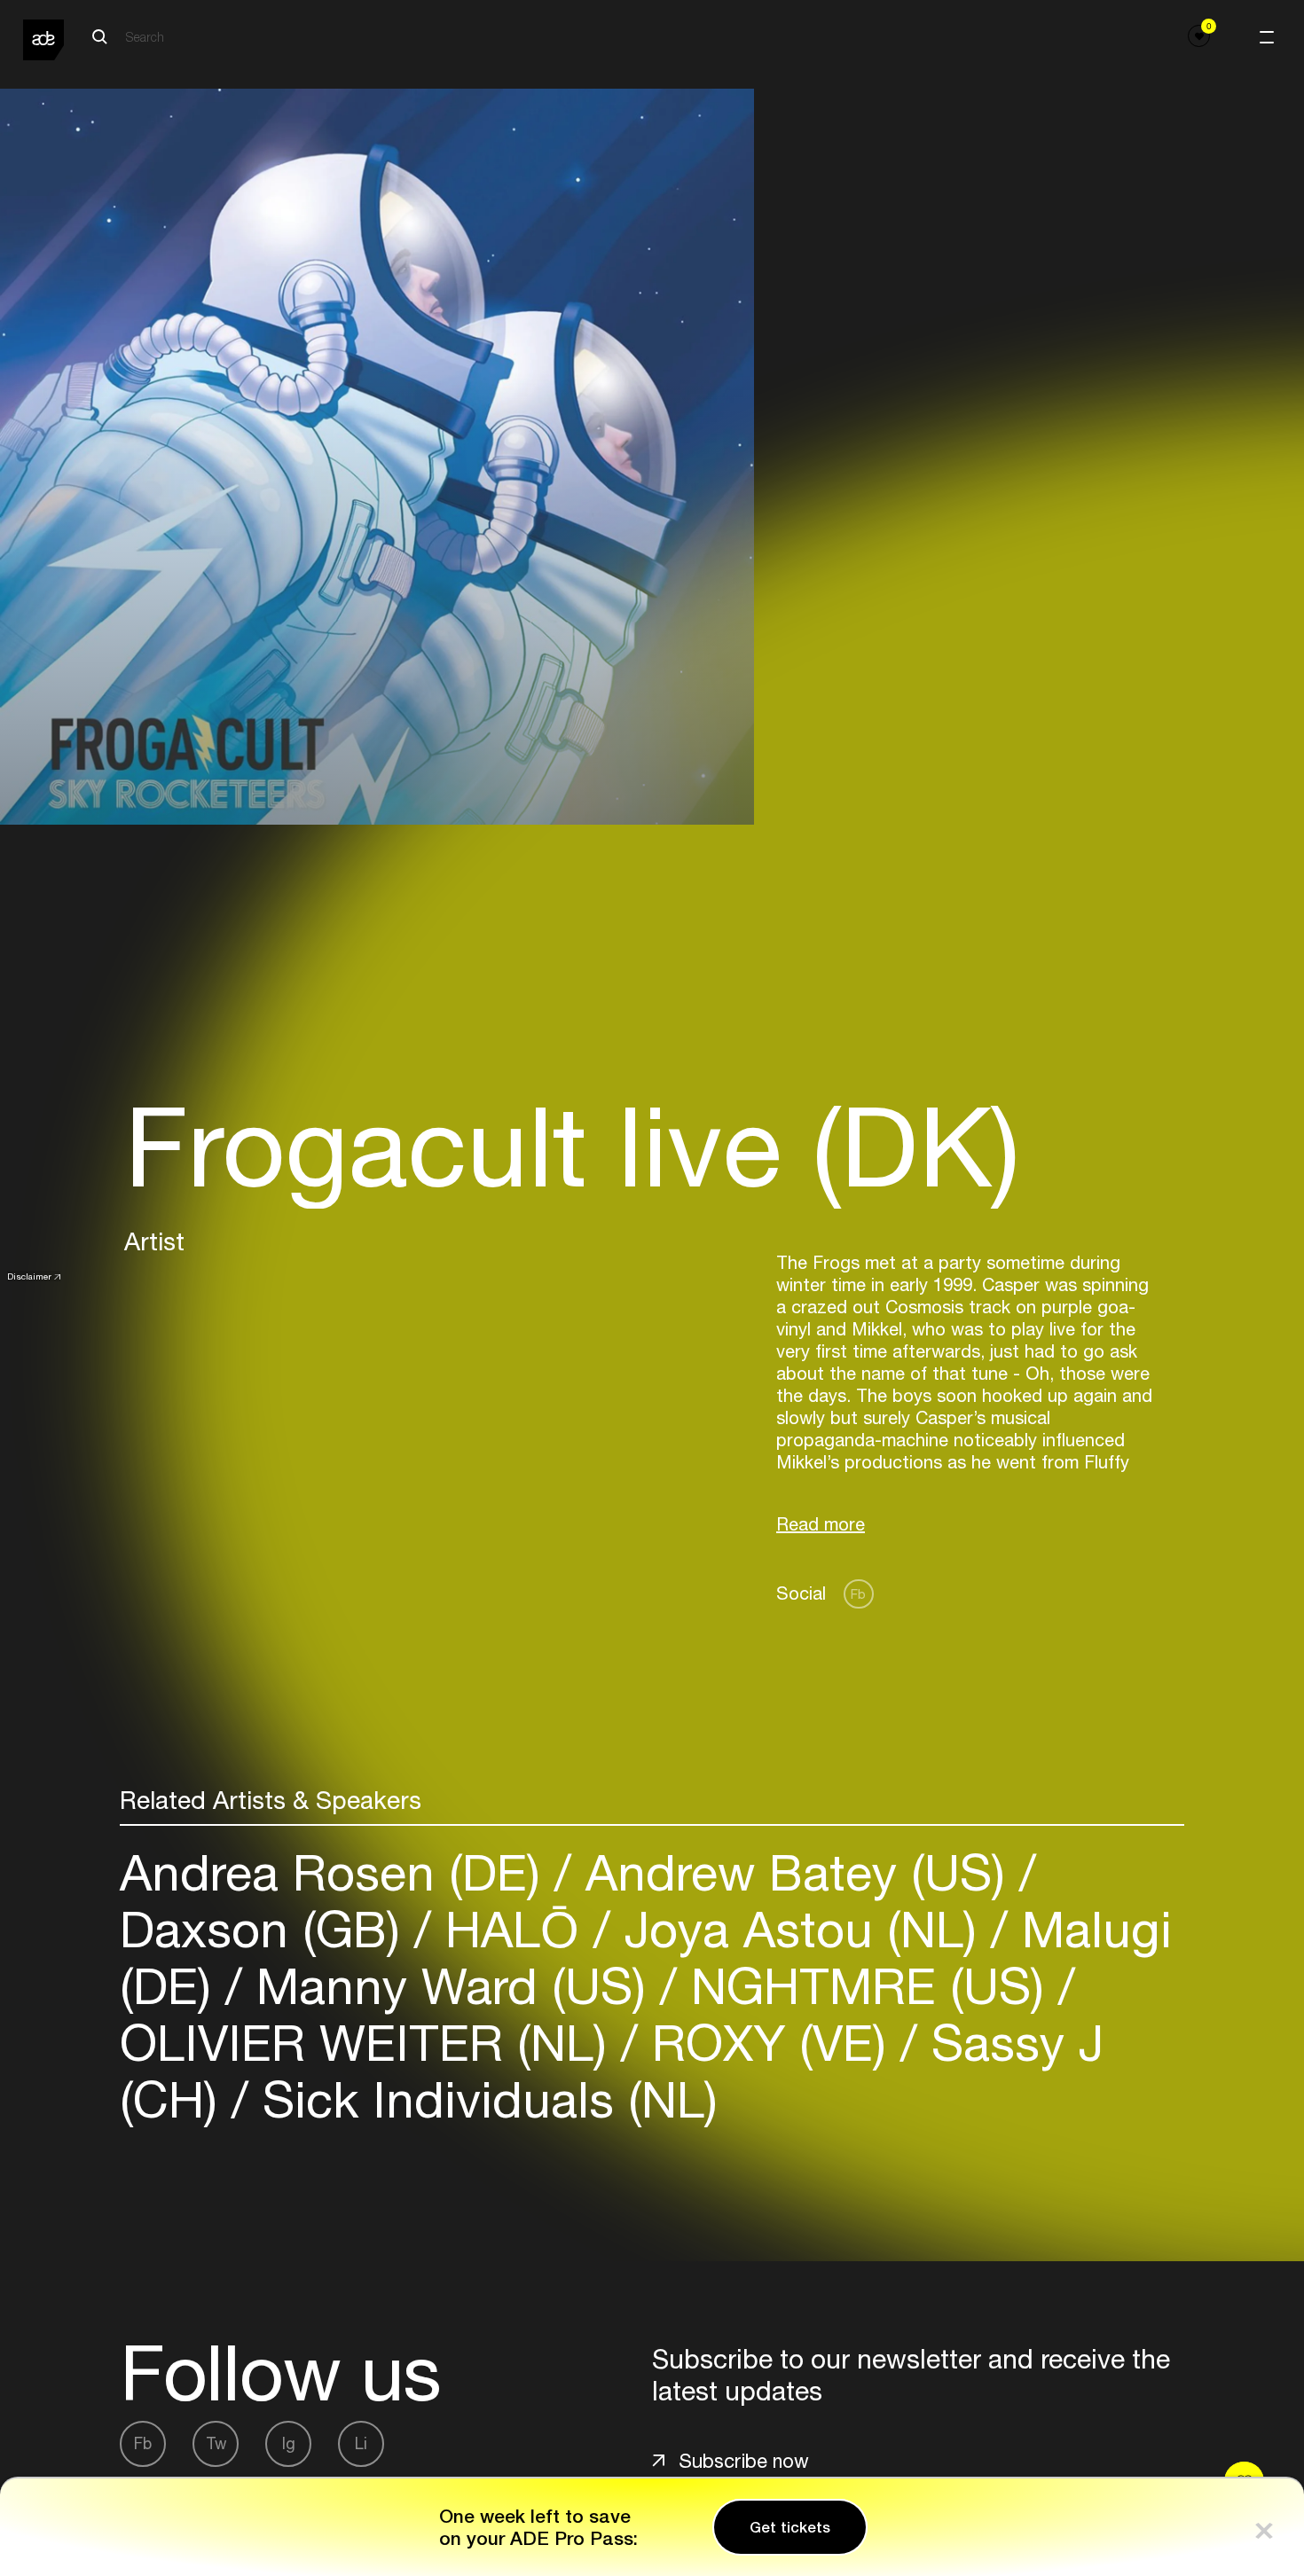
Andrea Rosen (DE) (337, 1872)
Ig (289, 2443)
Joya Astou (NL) (801, 1929)
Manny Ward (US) (451, 1986)
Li (361, 2443)
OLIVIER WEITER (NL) (370, 2043)
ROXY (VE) (769, 2043)
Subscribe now (744, 2461)
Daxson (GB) (267, 1929)
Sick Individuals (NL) (483, 2099)
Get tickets (790, 2527)
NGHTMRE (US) (868, 1986)
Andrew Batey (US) (795, 1872)
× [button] (1264, 2527)
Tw (216, 2443)
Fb (858, 1594)
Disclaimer (29, 1276)
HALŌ (512, 1929)
